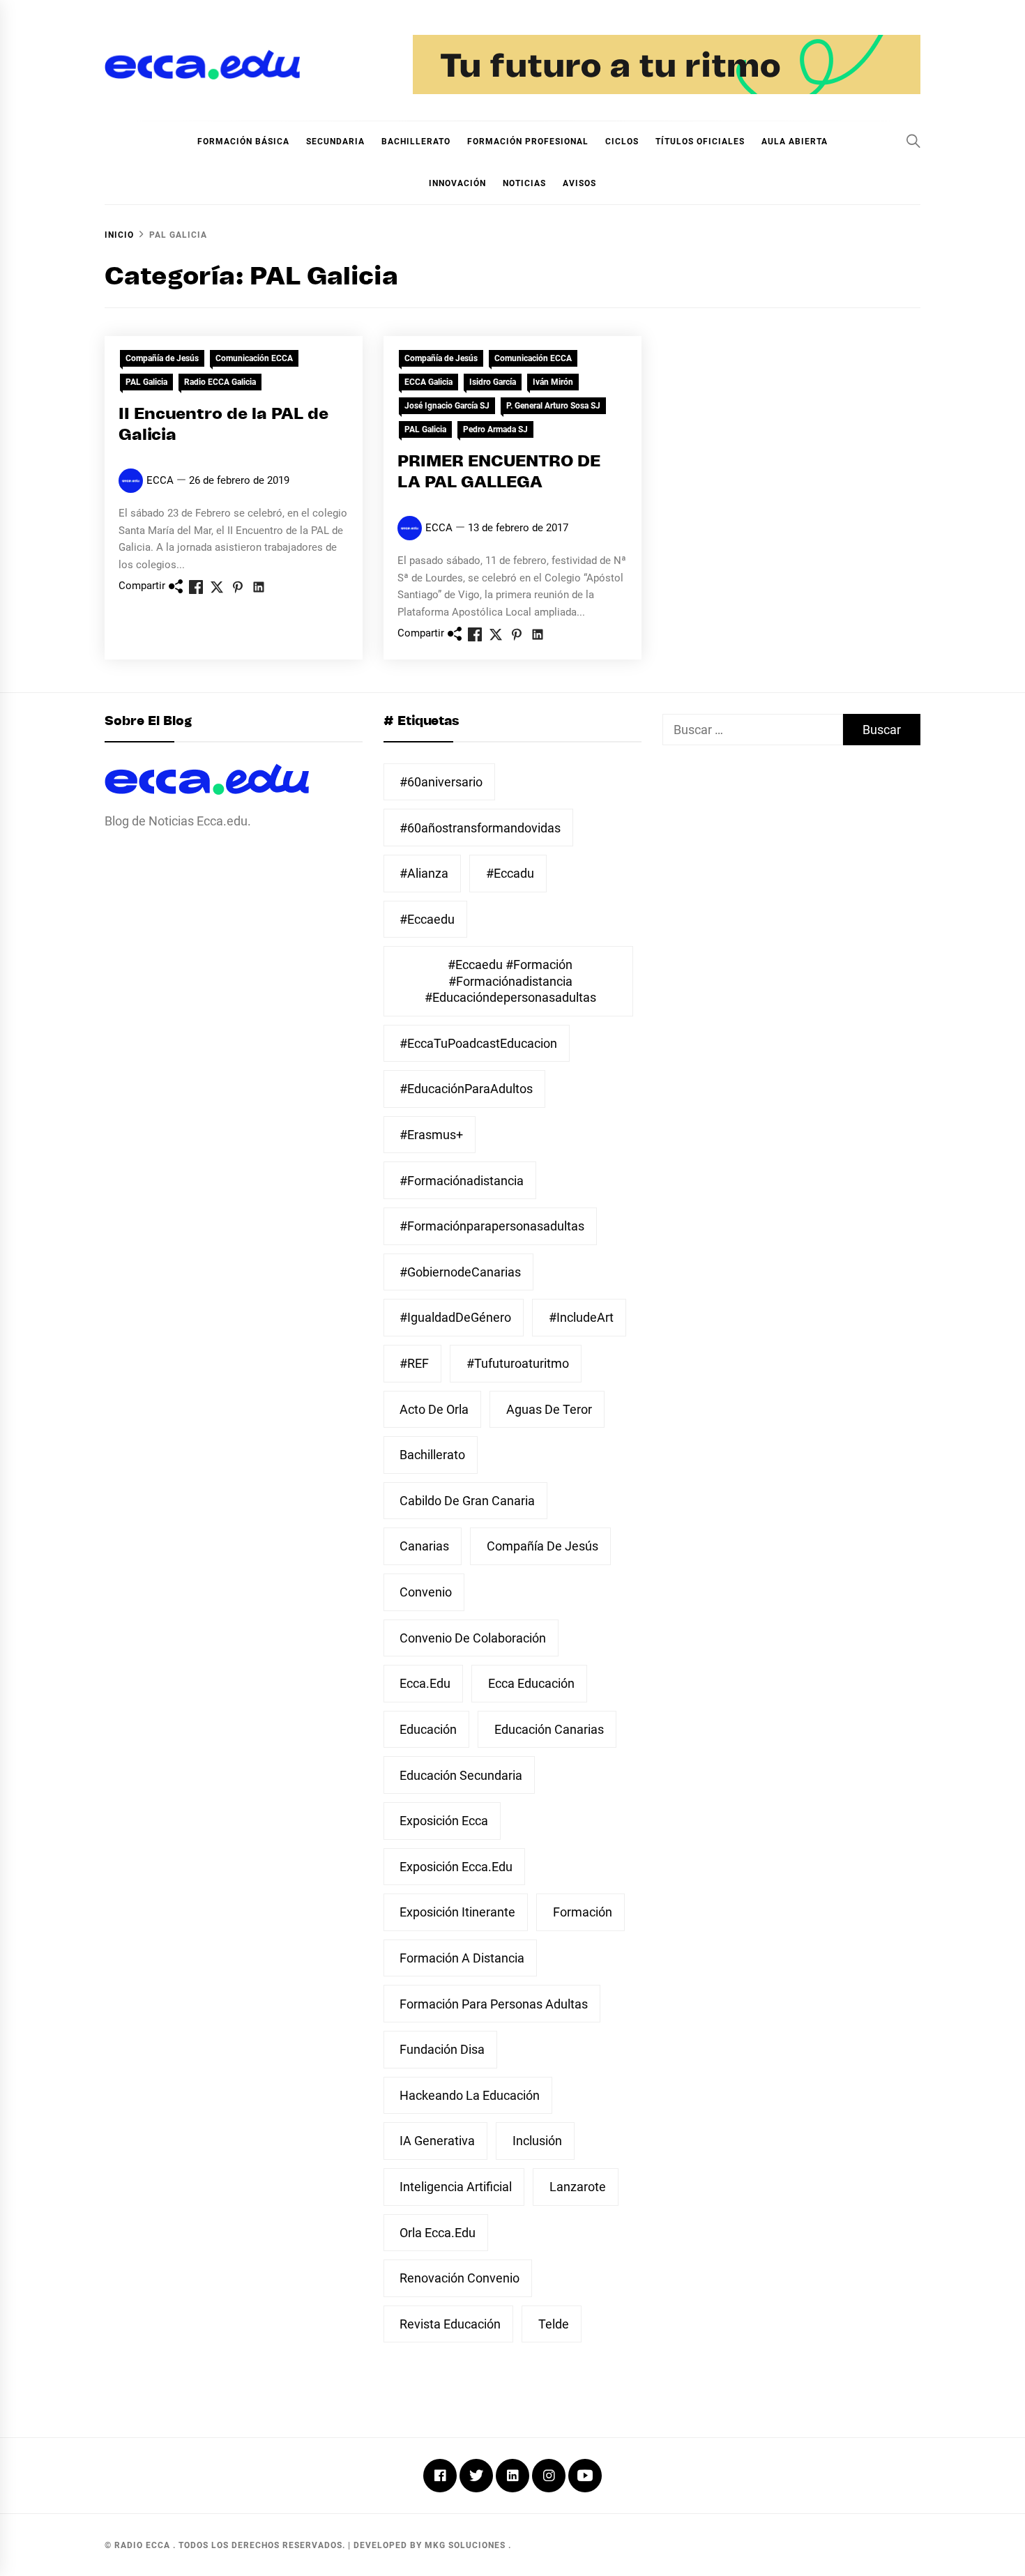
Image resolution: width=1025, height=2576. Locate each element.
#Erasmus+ (431, 1135)
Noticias (524, 183)
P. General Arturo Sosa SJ (553, 406)
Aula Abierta (795, 142)
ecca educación (531, 1683)
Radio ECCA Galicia (220, 382)
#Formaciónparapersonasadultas (492, 1226)
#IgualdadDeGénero (455, 1317)
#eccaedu (427, 919)
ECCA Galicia (428, 382)
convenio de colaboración (473, 1638)
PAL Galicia (146, 382)
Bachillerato (416, 142)
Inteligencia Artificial (456, 2187)
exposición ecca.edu (456, 1867)
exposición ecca (444, 1821)
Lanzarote (578, 2187)
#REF (414, 1363)
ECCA (160, 480)
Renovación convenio (460, 2278)
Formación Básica (243, 142)
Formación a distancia (462, 1958)
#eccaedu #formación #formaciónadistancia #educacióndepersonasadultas (510, 981)
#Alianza (424, 873)
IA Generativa (437, 2141)
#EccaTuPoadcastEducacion (478, 1043)
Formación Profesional (528, 142)
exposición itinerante (457, 1912)
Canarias (424, 1546)
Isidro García (493, 382)
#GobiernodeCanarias (460, 1272)
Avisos (579, 183)
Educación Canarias (549, 1729)
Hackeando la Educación (470, 2095)
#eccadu (510, 873)
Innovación (457, 183)
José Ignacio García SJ (447, 406)
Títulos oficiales (700, 142)
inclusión (537, 2141)
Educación (428, 1729)
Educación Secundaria (461, 1775)
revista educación (450, 2324)
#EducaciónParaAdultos (466, 1089)
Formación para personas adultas (494, 2004)
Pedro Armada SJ (495, 429)
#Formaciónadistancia (462, 1181)
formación (583, 1912)
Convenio (426, 1592)
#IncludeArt (581, 1317)
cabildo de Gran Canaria (467, 1501)
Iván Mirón (553, 382)
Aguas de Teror (549, 1409)
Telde (554, 2324)
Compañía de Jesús (162, 358)
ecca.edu (425, 1683)
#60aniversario (441, 782)
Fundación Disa (442, 2049)
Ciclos (622, 142)
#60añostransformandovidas (480, 828)
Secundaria (335, 142)
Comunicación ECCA (254, 358)
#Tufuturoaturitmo (518, 1363)
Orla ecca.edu (438, 2233)
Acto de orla (434, 1409)
